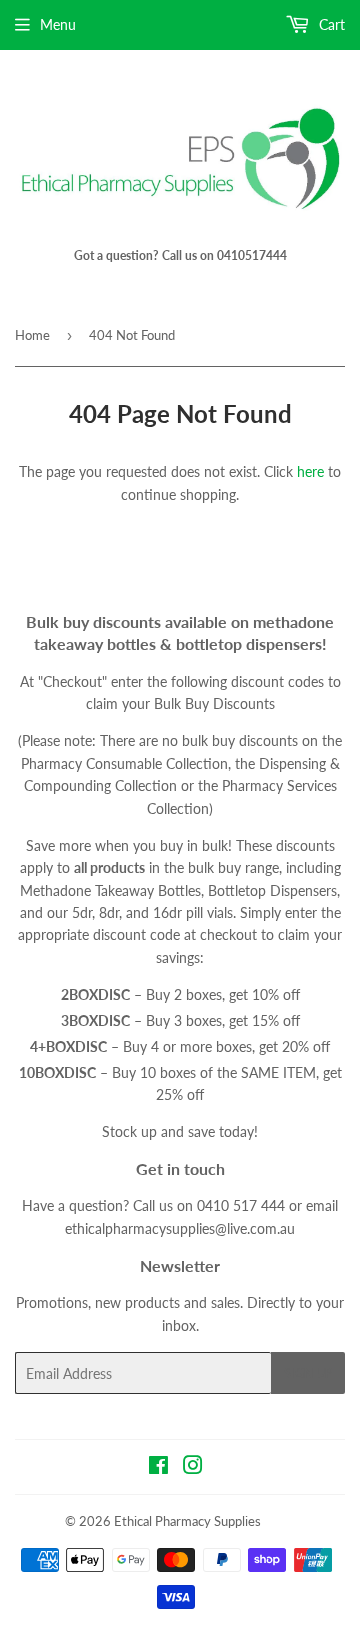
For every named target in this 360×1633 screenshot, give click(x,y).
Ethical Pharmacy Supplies (187, 1521)
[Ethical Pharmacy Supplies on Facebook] (158, 1467)
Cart (330, 24)
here (310, 471)
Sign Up (308, 1373)
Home (32, 335)
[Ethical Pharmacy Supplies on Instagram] (193, 1467)
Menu (58, 24)
